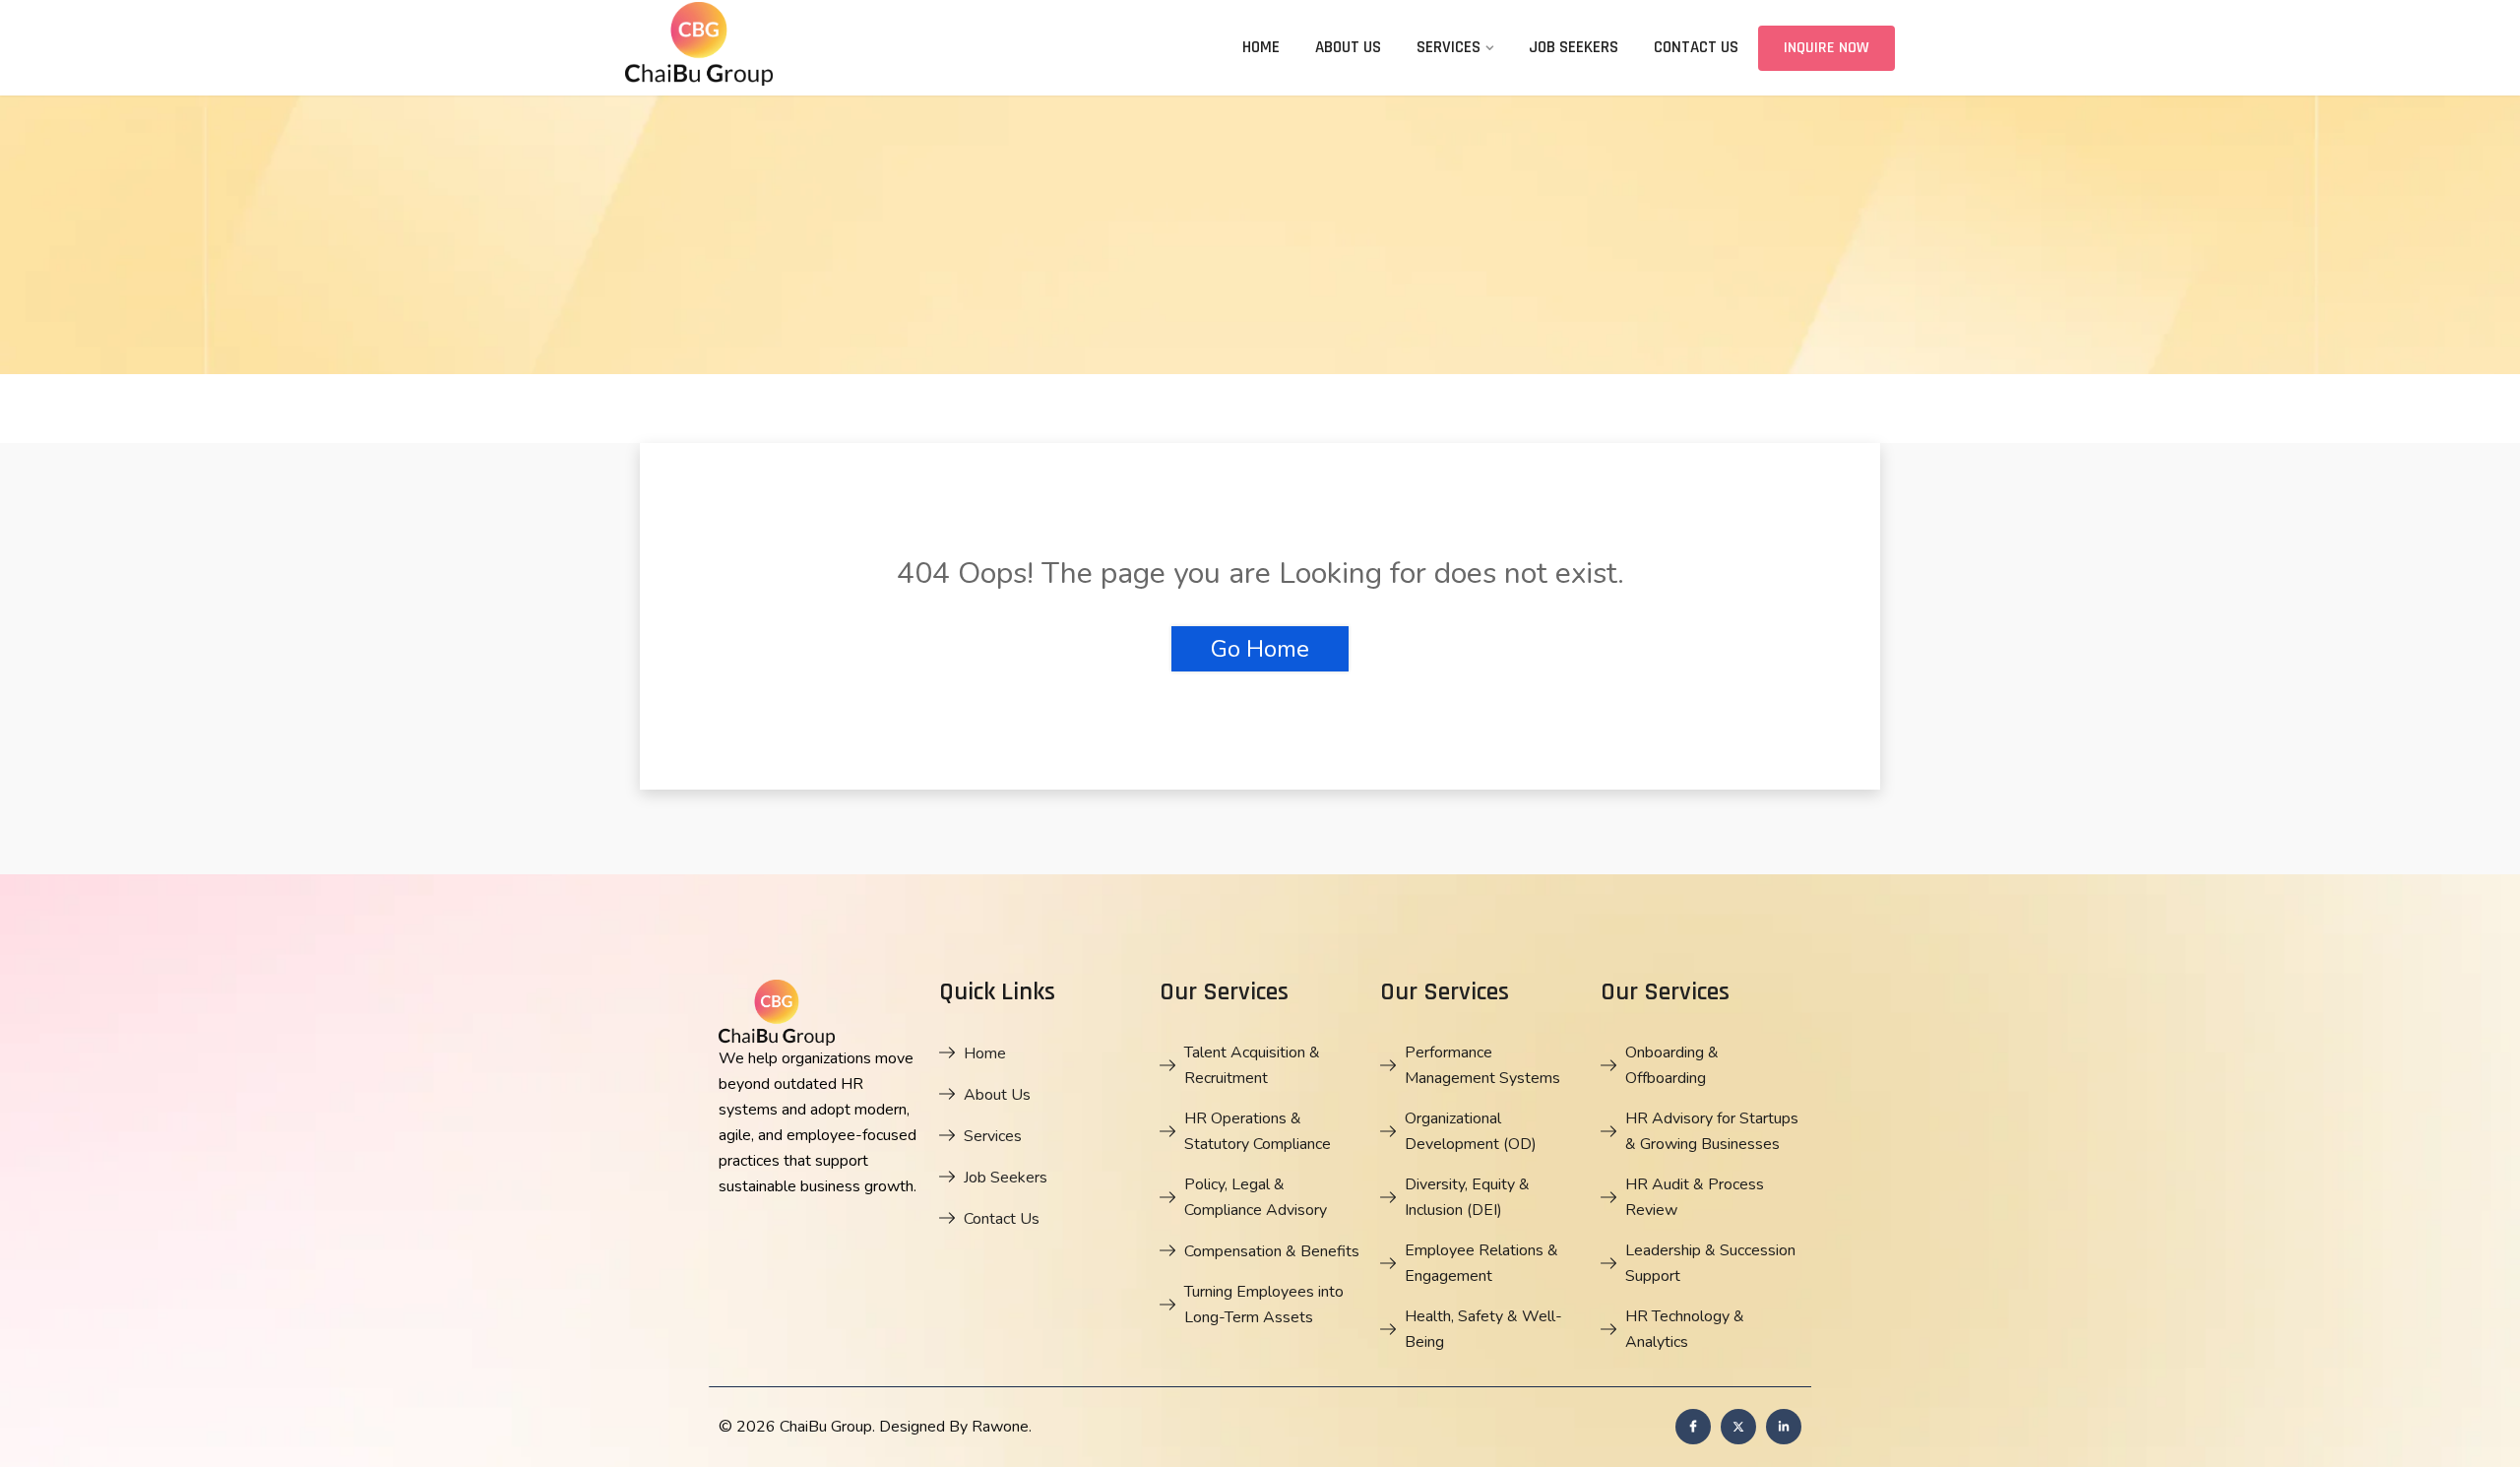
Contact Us (1696, 47)
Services (1449, 47)
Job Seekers (1574, 47)
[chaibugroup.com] (773, 47)
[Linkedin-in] (1784, 1427)
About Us (1348, 47)
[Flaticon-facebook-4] (1693, 1427)
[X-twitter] (1738, 1427)
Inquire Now (1827, 48)
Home (1261, 47)
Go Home (1260, 649)
